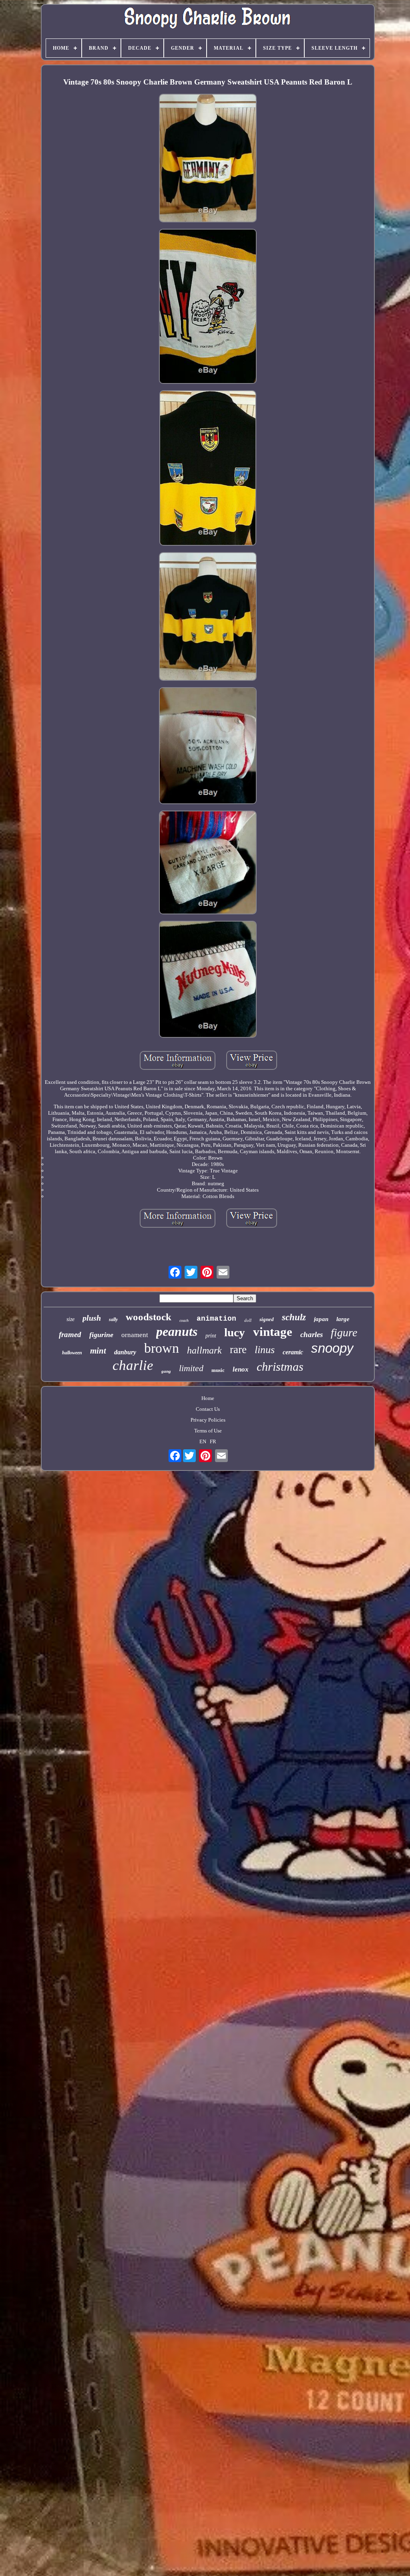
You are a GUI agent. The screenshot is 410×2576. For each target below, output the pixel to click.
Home (208, 1398)
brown (162, 1348)
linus (265, 1350)
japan (321, 1319)
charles (312, 1334)
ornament (135, 1335)
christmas (280, 1367)
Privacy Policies (208, 1420)
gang (166, 1371)
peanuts (177, 1331)
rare (238, 1350)
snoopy (332, 1348)
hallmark (204, 1350)
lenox (241, 1369)
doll (248, 1320)
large (343, 1319)
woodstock (149, 1317)
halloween (72, 1353)
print (211, 1336)
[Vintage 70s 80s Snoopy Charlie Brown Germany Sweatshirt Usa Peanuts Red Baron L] (208, 159)
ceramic (293, 1352)
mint (98, 1351)
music (218, 1370)
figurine (101, 1335)
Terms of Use (208, 1431)
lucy (235, 1332)
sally (113, 1319)
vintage (273, 1332)
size (70, 1319)
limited (191, 1368)
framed (70, 1334)
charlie (133, 1365)
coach (184, 1320)
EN (203, 1441)
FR (213, 1441)
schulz (294, 1317)
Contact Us (208, 1409)
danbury (125, 1352)
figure (344, 1332)
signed (267, 1319)
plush (92, 1318)
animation (216, 1319)
